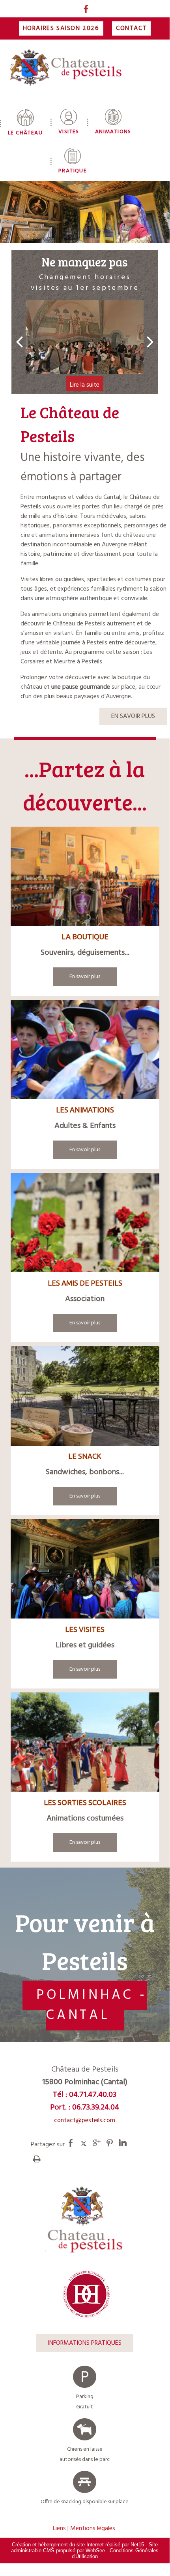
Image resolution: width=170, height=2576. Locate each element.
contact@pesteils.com (85, 2121)
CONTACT (131, 28)
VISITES (69, 132)
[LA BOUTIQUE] (85, 878)
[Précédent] (19, 341)
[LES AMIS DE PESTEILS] (85, 1224)
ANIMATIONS (113, 132)
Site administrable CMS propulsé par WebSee (84, 2548)
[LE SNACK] (85, 1398)
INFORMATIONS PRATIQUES (85, 2343)
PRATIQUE (73, 171)
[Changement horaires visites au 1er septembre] (85, 337)
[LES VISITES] (85, 1571)
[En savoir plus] (85, 977)
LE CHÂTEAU (25, 133)
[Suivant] (150, 341)
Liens (59, 2529)
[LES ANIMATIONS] (85, 1051)
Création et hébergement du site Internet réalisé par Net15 (78, 2545)
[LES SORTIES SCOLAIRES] (85, 1744)
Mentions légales (93, 2529)
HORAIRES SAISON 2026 (61, 28)
